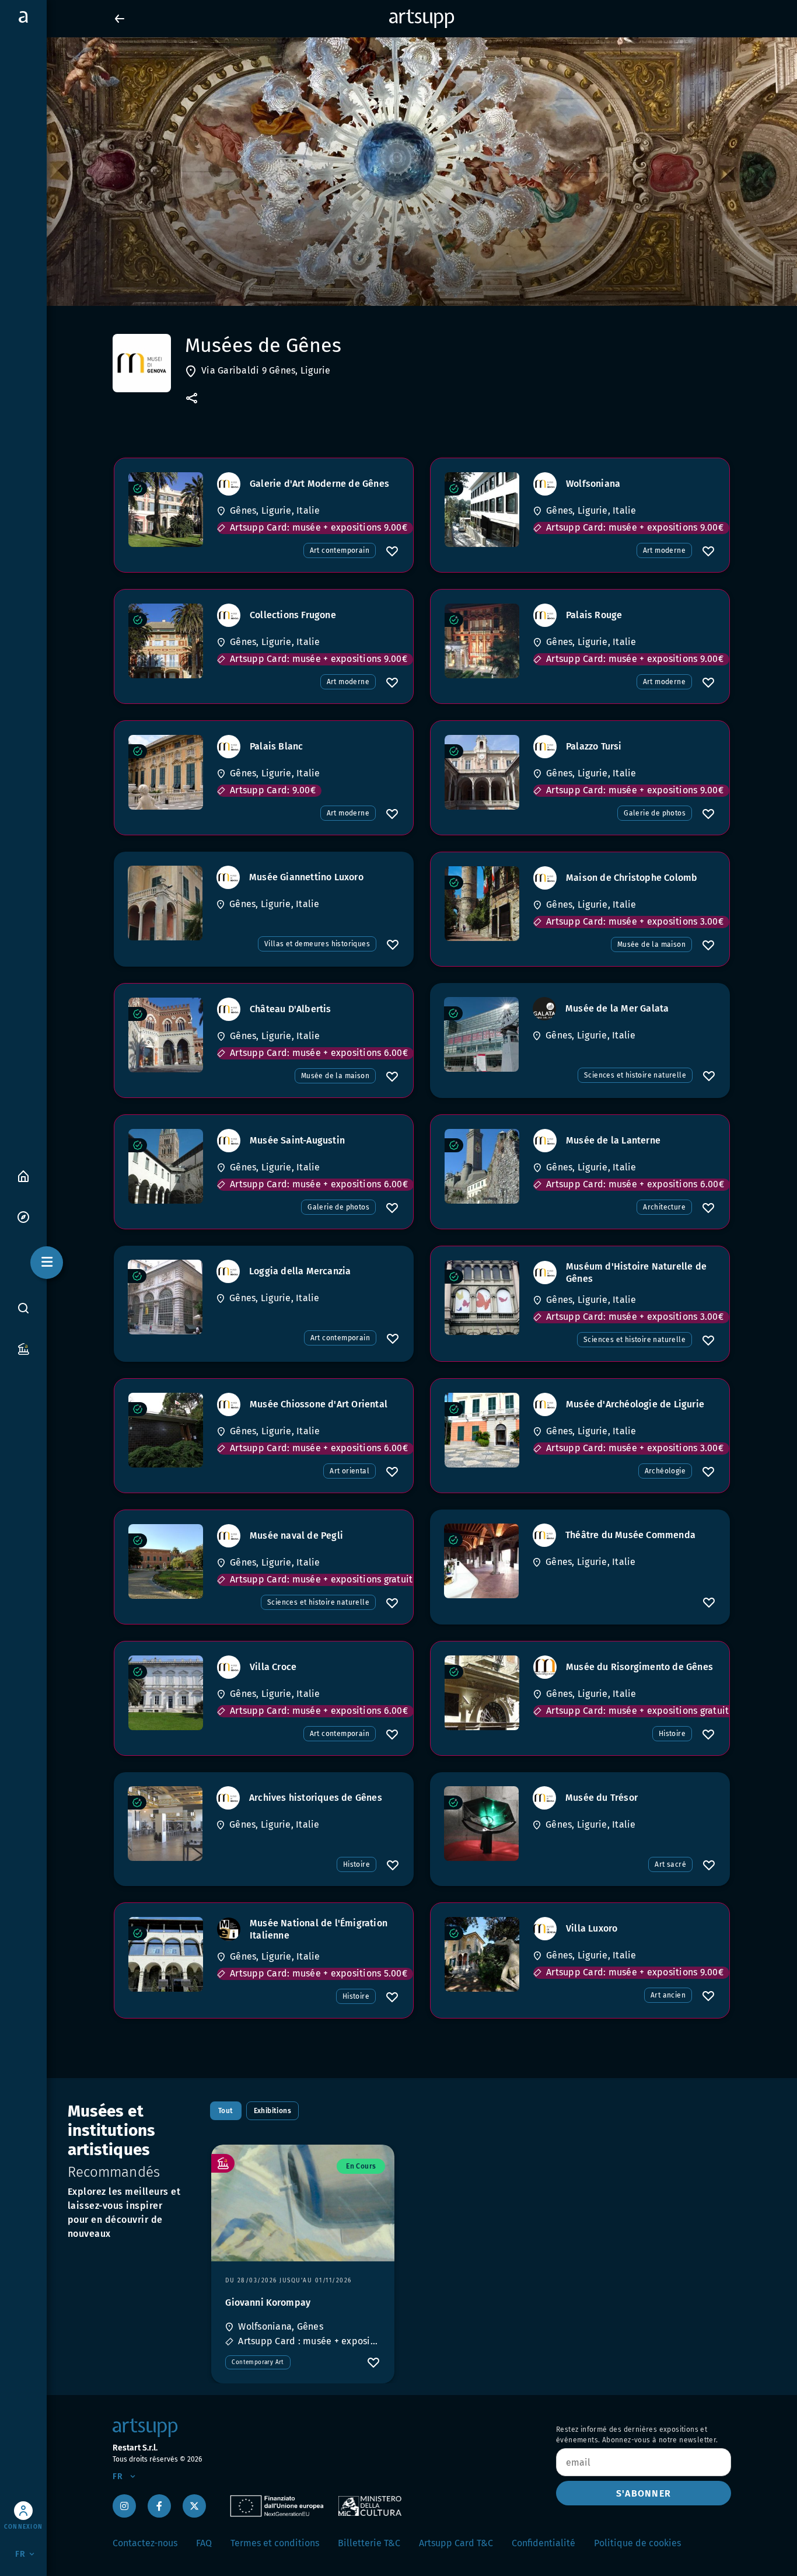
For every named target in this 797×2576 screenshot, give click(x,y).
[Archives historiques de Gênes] (165, 1824)
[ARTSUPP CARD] (23, 1348)
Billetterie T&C (369, 2543)
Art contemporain (340, 550)
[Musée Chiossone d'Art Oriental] (166, 1430)
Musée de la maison (651, 944)
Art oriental (349, 1471)
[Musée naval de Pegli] (166, 1561)
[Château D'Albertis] (166, 1035)
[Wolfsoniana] (482, 510)
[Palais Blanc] (166, 772)
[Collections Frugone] (166, 641)
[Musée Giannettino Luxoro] (165, 903)
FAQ (204, 2543)
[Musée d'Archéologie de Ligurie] (482, 1430)
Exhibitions (272, 2111)
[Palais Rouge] (482, 641)
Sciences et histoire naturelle (635, 1075)
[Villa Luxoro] (482, 1954)
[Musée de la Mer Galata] (481, 1034)
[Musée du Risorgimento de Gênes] (482, 1693)
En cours (361, 2166)
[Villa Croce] (166, 1693)
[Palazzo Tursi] (482, 772)
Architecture (664, 1207)
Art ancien (668, 1995)
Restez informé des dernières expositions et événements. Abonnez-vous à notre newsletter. (637, 2435)
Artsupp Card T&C (456, 2543)
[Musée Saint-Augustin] (166, 1166)
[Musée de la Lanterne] (482, 1166)
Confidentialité (543, 2543)
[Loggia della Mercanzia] (165, 1297)
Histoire (672, 1734)
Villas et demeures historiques (317, 944)
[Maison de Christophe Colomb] (482, 904)
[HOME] (23, 1175)
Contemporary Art (258, 2362)
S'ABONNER (644, 2493)
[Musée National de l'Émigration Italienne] (166, 1954)
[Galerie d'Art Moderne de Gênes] (166, 510)
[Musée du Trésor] (481, 1824)
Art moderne (664, 550)
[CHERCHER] (23, 1308)
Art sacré (670, 1864)
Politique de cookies (637, 2543)
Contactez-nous (145, 2543)
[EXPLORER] (23, 1216)
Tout (226, 2111)
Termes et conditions (275, 2543)
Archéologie (665, 1471)
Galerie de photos (655, 813)
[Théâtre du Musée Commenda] (481, 1561)
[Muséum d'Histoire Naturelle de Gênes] (482, 1298)
